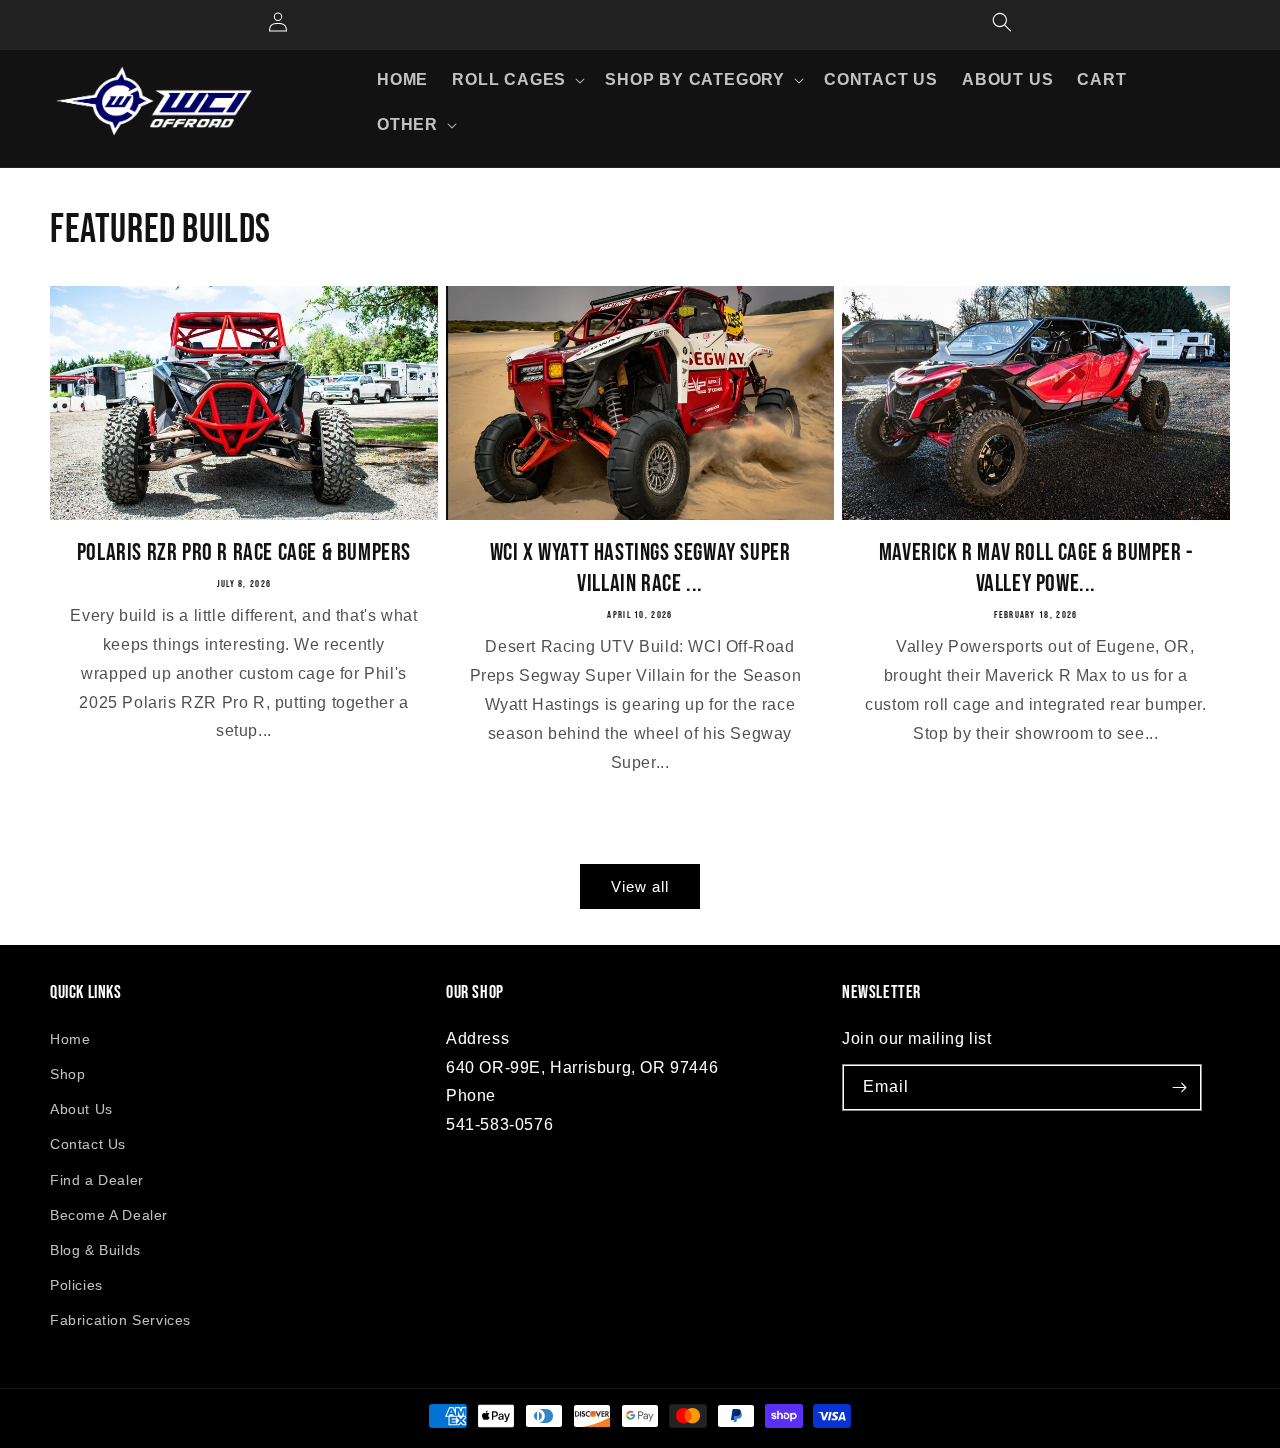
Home (70, 1039)
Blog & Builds (95, 1250)
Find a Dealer (97, 1180)
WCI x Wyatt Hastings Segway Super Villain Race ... (640, 568)
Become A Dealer (109, 1215)
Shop (67, 1074)
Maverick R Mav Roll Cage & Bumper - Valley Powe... (1036, 568)
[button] (516, 80)
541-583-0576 (499, 1124)
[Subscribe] (1179, 1087)
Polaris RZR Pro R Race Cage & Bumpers (244, 552)
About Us (81, 1109)
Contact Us (88, 1144)
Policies (76, 1285)
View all (640, 886)
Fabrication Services (120, 1320)
